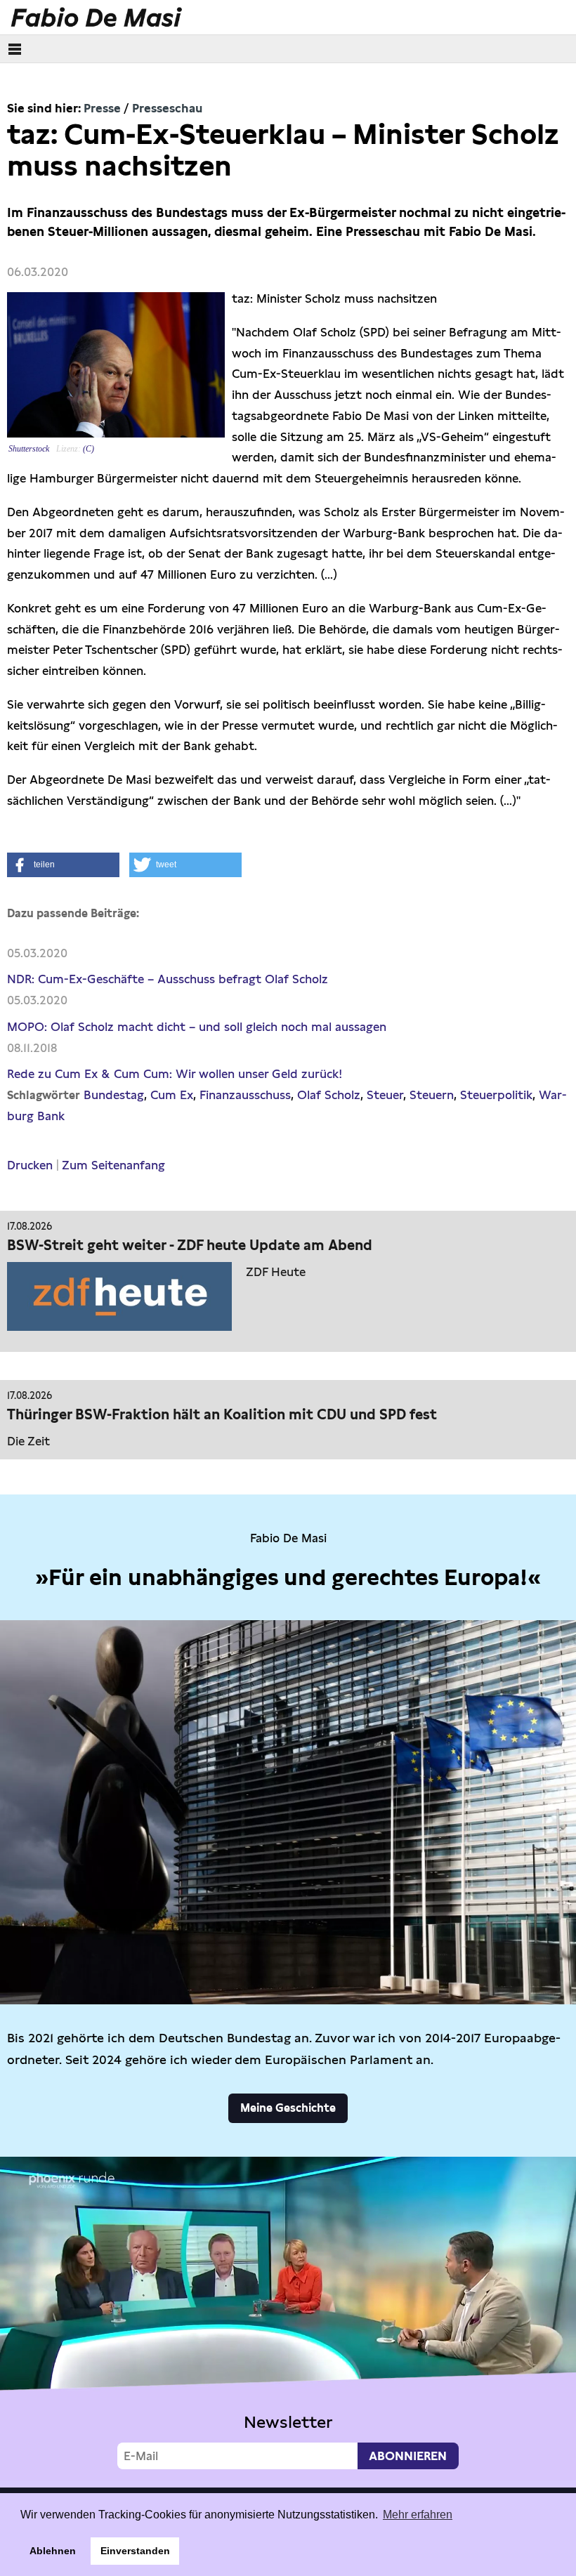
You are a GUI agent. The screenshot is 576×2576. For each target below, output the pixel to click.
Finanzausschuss (245, 1095)
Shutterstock (29, 449)
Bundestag (114, 1095)
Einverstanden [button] (135, 2551)
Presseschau (167, 108)
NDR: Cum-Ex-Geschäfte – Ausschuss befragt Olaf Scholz (168, 979)
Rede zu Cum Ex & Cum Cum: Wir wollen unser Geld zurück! (175, 1074)
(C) (89, 449)
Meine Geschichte (288, 2108)
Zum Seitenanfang (113, 1165)
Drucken (30, 1165)
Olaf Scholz (329, 1095)
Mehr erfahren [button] (418, 2515)
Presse (102, 108)
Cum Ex (172, 1095)
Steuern (432, 1095)
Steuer (385, 1095)
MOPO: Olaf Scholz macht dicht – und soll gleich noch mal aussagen (197, 1027)
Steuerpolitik (496, 1095)
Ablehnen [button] (53, 2551)
